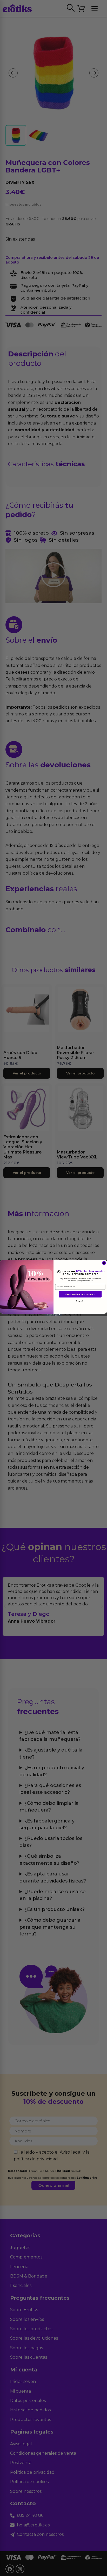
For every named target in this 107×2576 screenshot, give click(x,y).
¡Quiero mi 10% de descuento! (80, 1294)
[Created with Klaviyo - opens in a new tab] (53, 1315)
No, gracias (80, 1301)
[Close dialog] (104, 1263)
